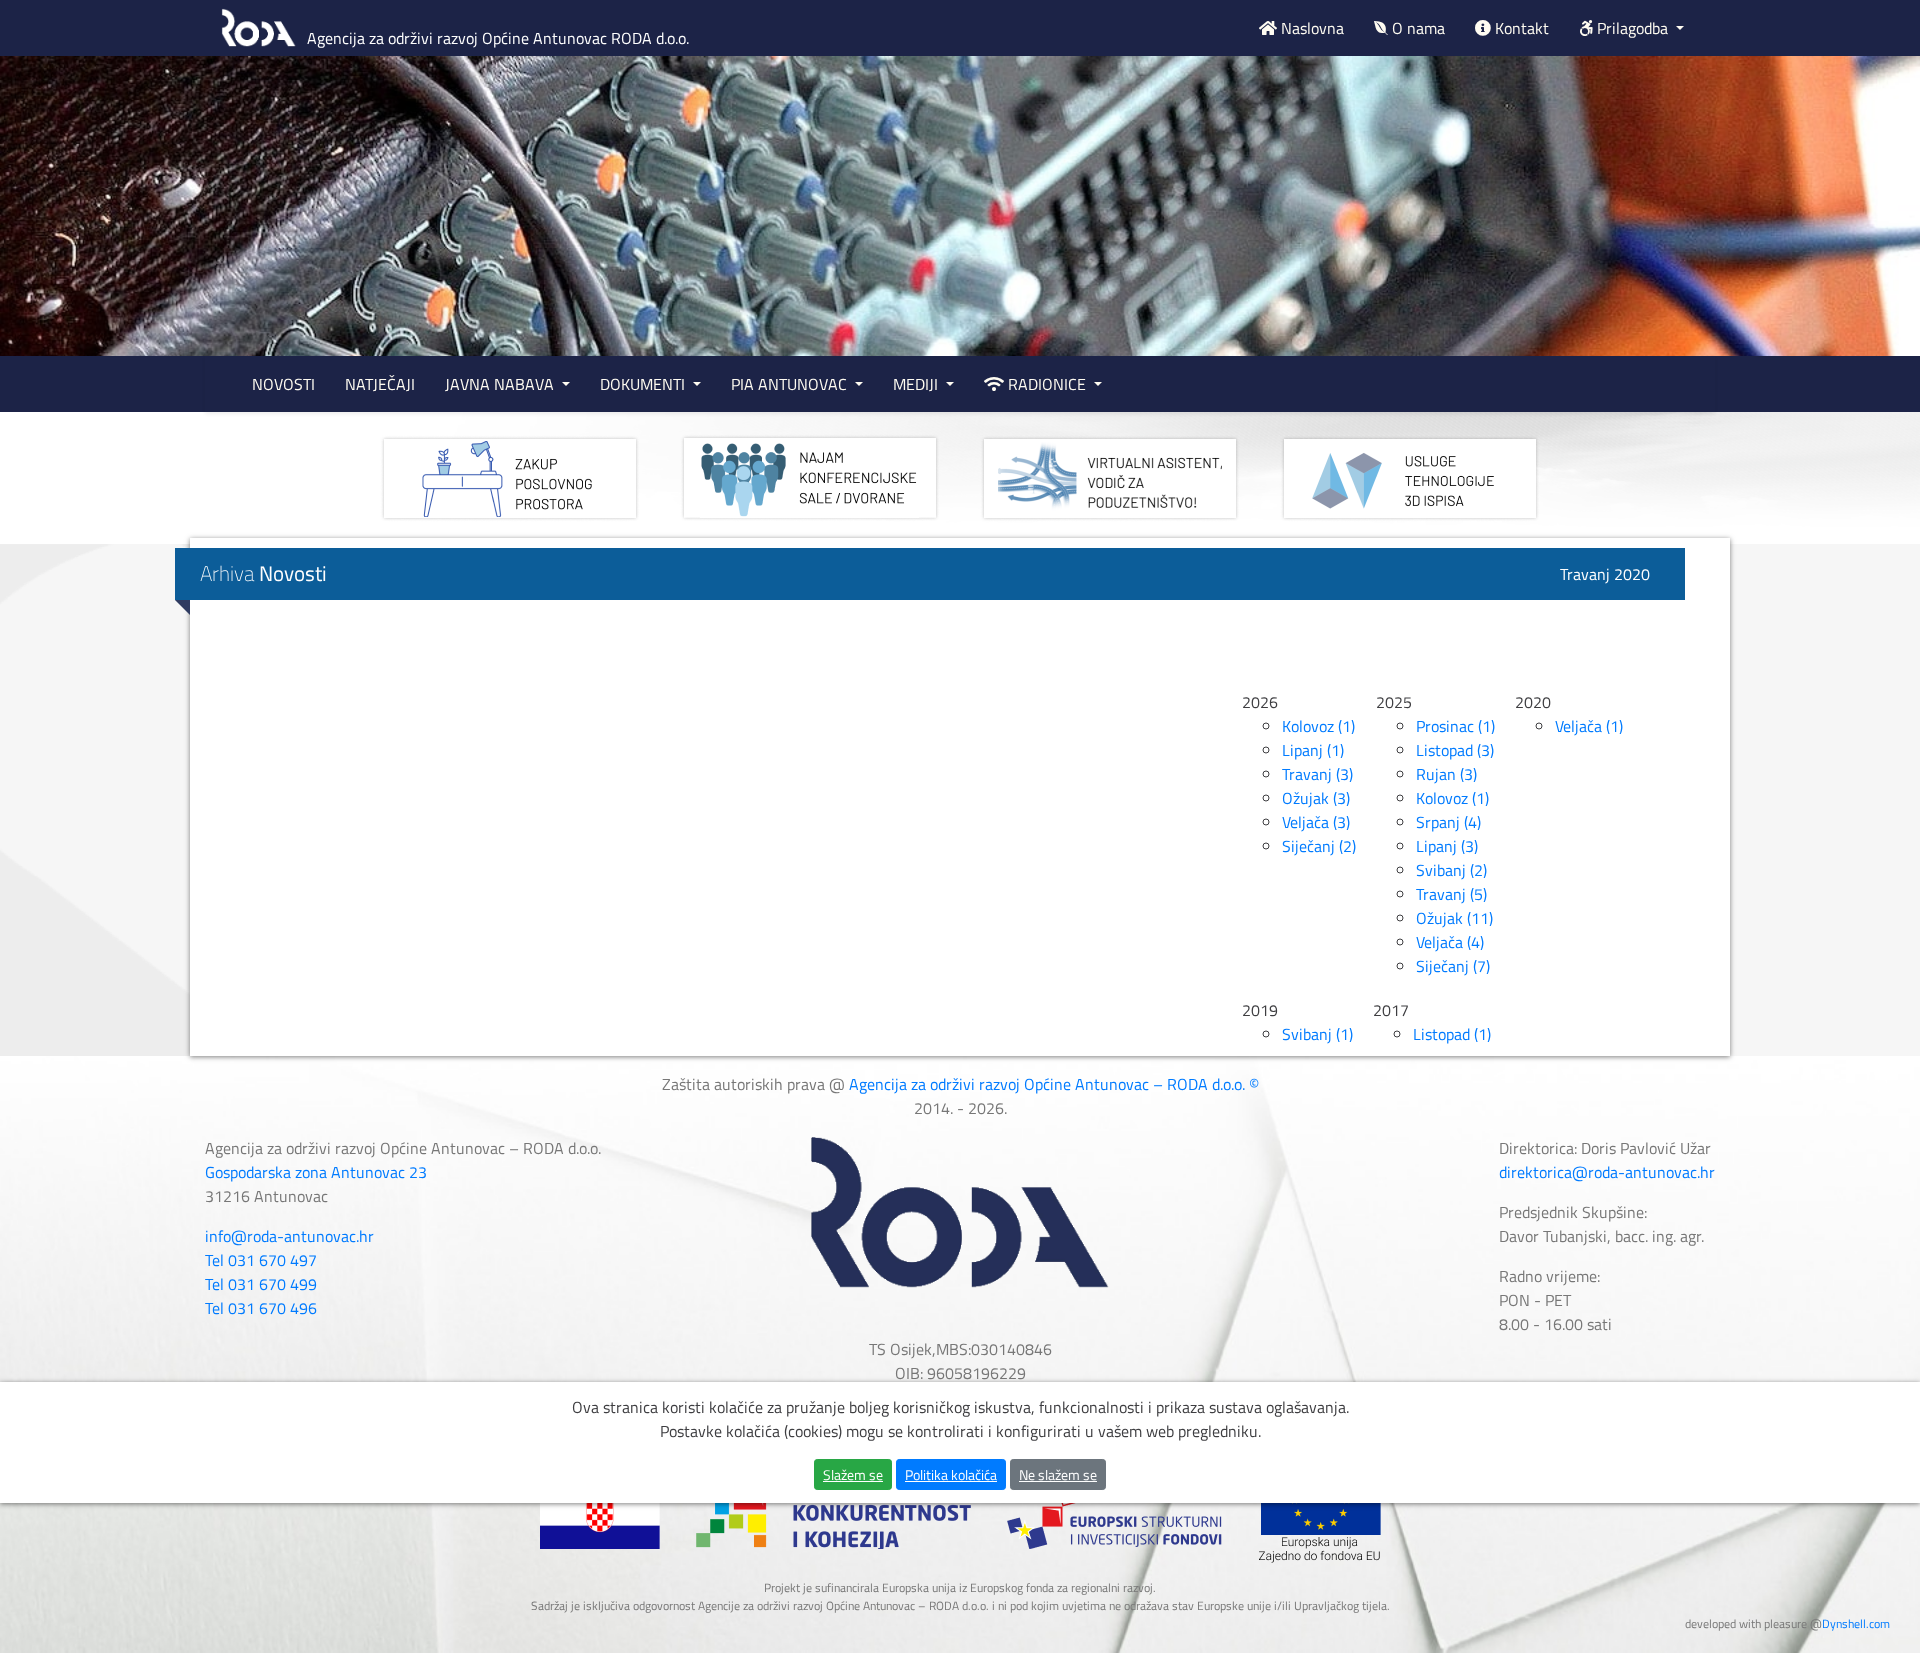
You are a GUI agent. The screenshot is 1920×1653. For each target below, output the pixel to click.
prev (56, 256)
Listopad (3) (1455, 750)
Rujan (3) (1446, 774)
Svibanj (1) (1317, 1034)
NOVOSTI (283, 384)
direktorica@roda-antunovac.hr (1607, 1172)
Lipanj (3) (1447, 846)
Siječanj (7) (1453, 966)
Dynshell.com (1856, 1623)
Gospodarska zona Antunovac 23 (316, 1172)
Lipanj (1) (1313, 750)
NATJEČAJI (380, 384)
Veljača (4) (1450, 942)
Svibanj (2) (1451, 870)
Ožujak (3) (1316, 798)
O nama (1416, 28)
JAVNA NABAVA (501, 384)
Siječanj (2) (1319, 846)
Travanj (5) (1451, 894)
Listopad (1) (1452, 1034)
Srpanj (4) (1448, 822)
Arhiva (263, 573)
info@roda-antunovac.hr (289, 1236)
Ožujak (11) (1454, 918)
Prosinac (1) (1455, 726)
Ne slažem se (1058, 1474)
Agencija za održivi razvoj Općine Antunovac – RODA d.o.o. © (1054, 1084)
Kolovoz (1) (1318, 726)
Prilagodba (1632, 28)
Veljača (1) (1589, 726)
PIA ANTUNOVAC (791, 384)
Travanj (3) (1317, 774)
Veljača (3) (1316, 822)
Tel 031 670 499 (261, 1284)
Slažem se (853, 1474)
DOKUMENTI (644, 384)
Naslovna (1310, 28)
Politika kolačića (951, 1474)
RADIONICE (1047, 384)
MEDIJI (917, 384)
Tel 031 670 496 (261, 1308)
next (1864, 256)
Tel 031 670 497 (261, 1260)
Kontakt (1520, 28)
